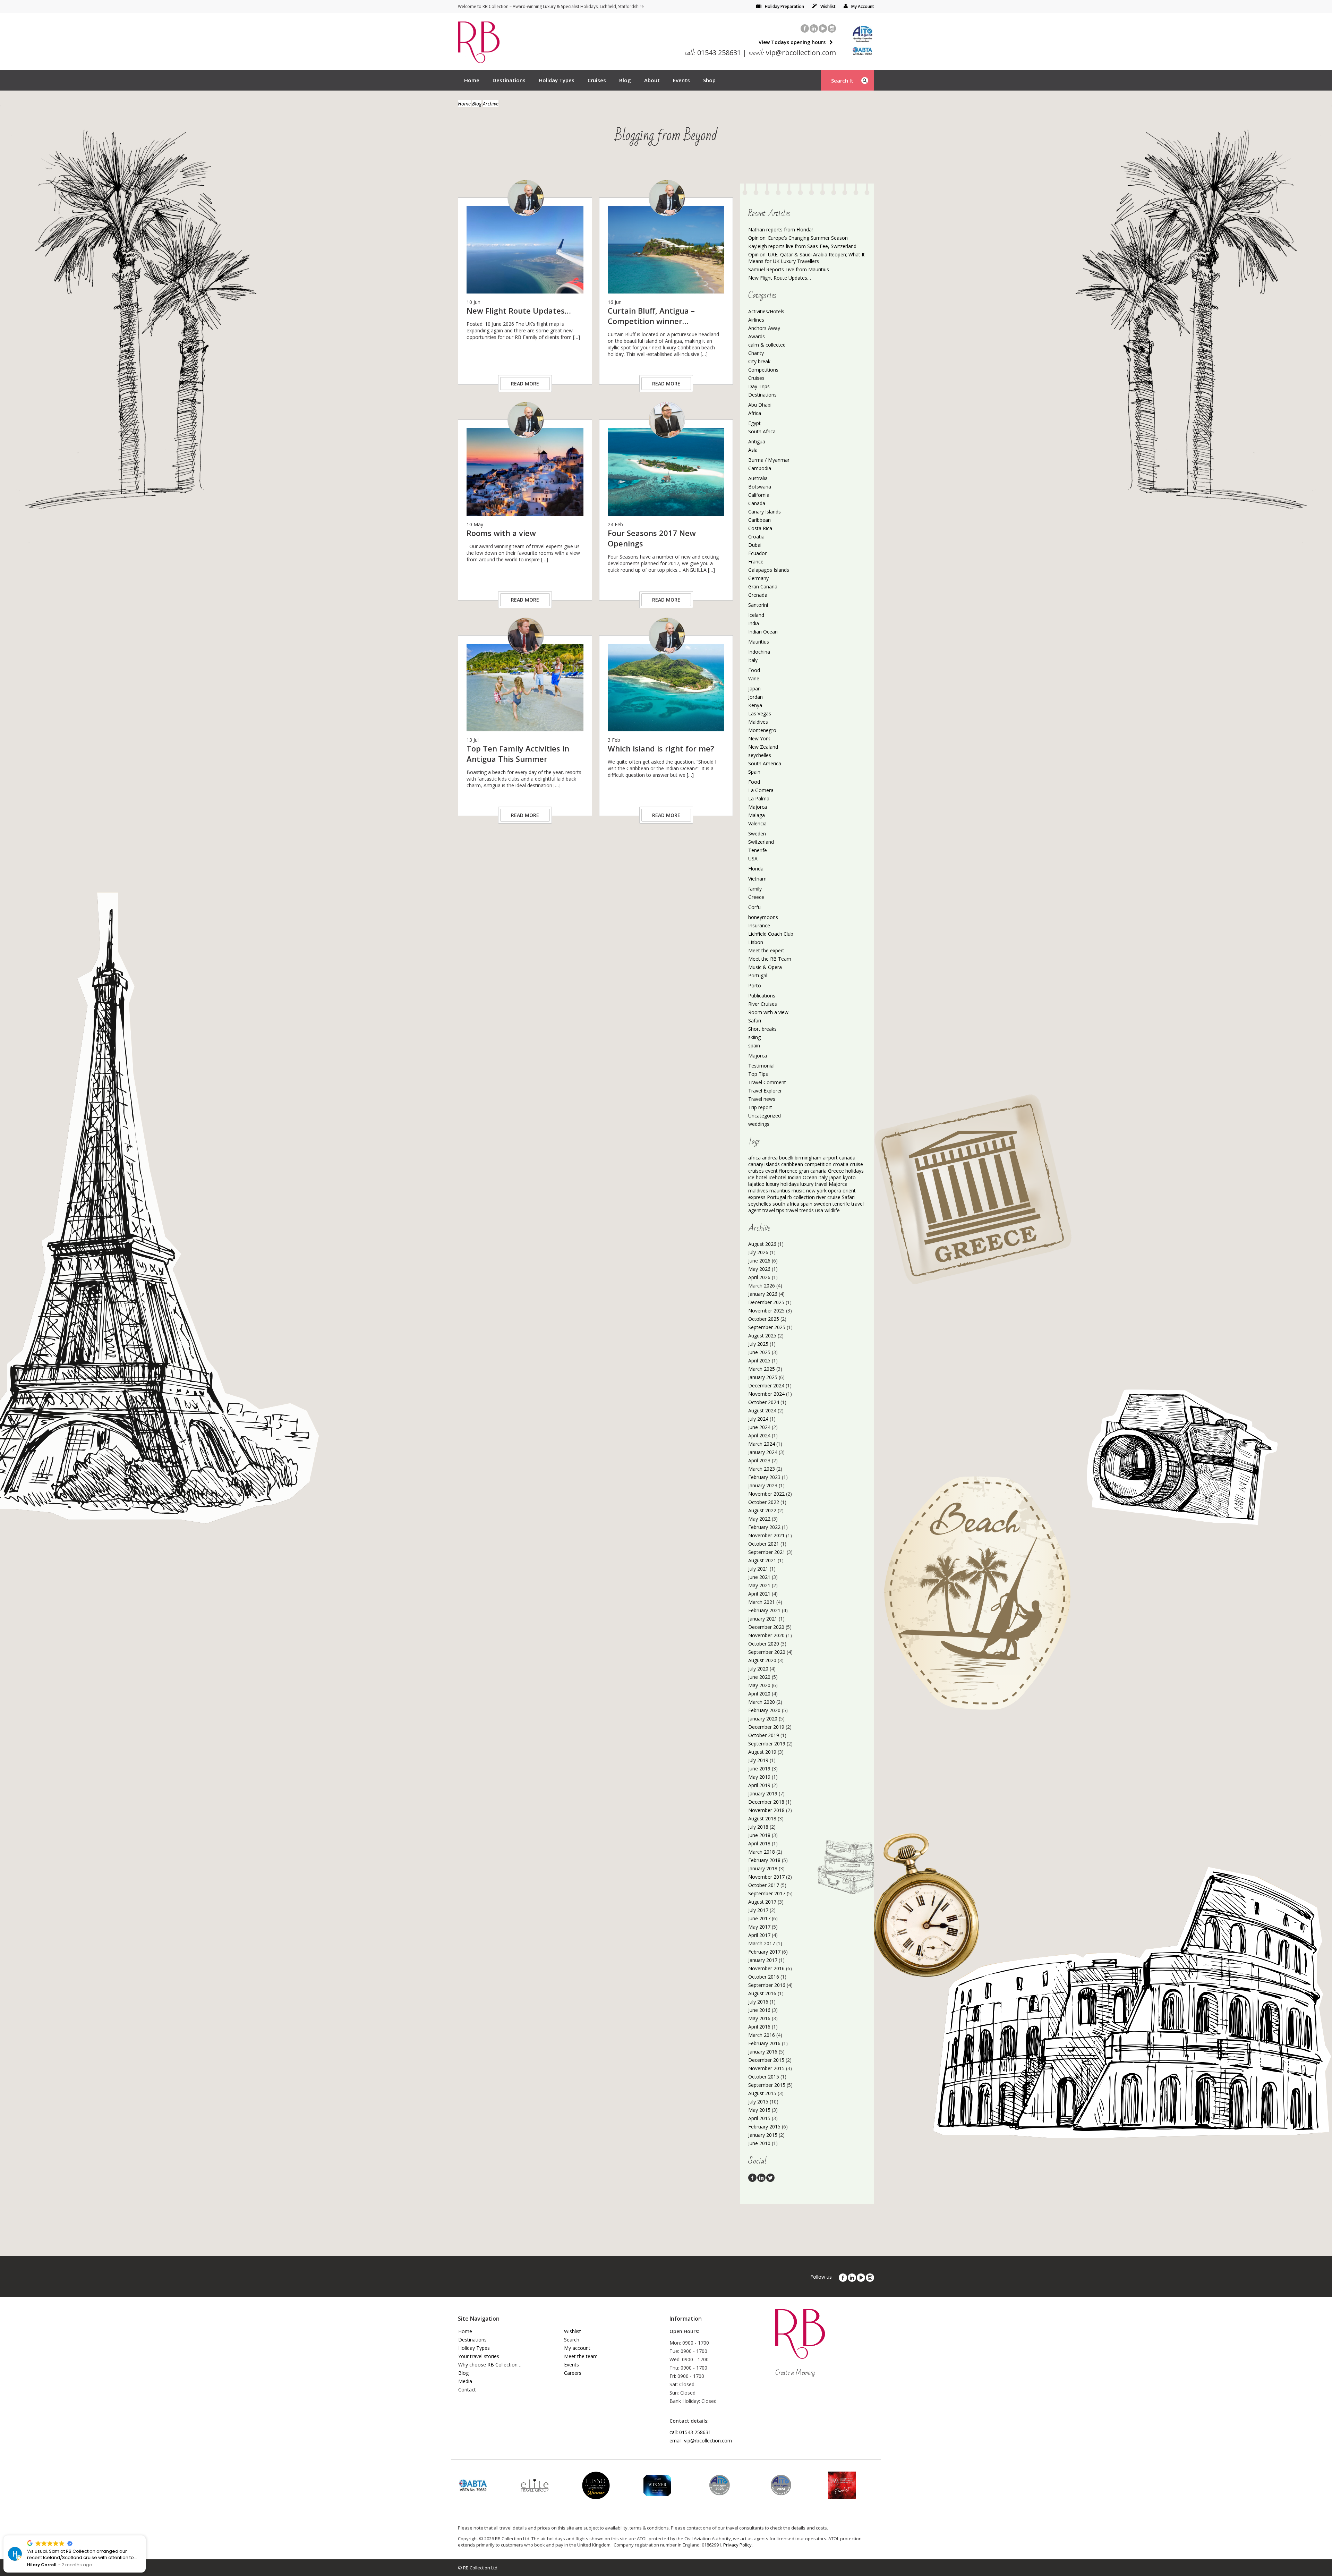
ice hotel (758, 1177)
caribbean (792, 1164)
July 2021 (758, 1569)
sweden (822, 1204)
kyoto (849, 1177)
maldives (758, 1191)
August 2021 (762, 1560)
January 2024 (763, 1452)
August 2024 (762, 1410)
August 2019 (762, 1752)
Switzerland (761, 842)
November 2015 (766, 2068)
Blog (625, 80)
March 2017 (762, 1943)
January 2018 (763, 1868)
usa (819, 1210)
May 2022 (759, 1519)
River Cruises (763, 1004)
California (759, 495)
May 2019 (759, 1777)
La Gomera (761, 790)
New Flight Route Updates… (780, 278)
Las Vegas (760, 713)
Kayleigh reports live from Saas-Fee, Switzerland (802, 246)
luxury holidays (782, 1184)
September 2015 (767, 2085)
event (771, 1171)
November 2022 (766, 1494)
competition (818, 1164)
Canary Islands (765, 512)
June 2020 (759, 1677)
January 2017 (763, 1960)
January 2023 (763, 1485)
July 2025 (758, 1344)
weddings (759, 1124)
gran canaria (813, 1171)
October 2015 (764, 2077)
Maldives (758, 722)
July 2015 (758, 2102)
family (755, 889)
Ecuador (757, 553)
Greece (756, 897)
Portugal (758, 975)
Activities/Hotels (766, 311)
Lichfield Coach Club (771, 934)
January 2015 (763, 2135)
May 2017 (759, 1927)
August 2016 (762, 1993)
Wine (754, 678)
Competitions (763, 370)
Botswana (760, 487)
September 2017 (767, 1893)
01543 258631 (713, 53)
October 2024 (764, 1402)
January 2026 (763, 1294)
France (756, 562)
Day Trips (759, 386)
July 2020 (758, 1669)
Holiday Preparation (784, 6)
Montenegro (762, 730)
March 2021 (762, 1602)
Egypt (754, 423)
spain (754, 1045)
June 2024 (759, 1427)
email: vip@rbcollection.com (701, 2441)
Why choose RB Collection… (490, 2365)
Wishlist (828, 6)
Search (572, 2340)
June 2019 (759, 1769)
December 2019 (766, 1727)
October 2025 (764, 1319)
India (754, 623)
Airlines (756, 320)
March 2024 (762, 1444)
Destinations (509, 80)
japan (835, 1177)
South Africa (762, 431)
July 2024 (758, 1419)
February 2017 (764, 1952)
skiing (754, 1037)
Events (681, 80)
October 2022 (764, 1502)
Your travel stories (479, 2356)
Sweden (757, 834)
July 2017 (758, 1910)
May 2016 (759, 2018)
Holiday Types (557, 80)
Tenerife (758, 850)
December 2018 (766, 1802)
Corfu (754, 907)
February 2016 (764, 2043)
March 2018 (762, 1852)
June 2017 (759, 1918)
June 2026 (759, 1261)
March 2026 (762, 1286)
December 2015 (766, 2060)
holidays (855, 1171)
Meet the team (581, 2356)
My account (577, 2348)
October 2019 (764, 1735)
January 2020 (763, 1719)
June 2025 (759, 1352)
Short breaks (762, 1029)
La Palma (759, 798)
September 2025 (767, 1327)
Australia (758, 478)
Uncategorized (765, 1116)
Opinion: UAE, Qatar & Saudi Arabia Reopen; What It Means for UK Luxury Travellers (806, 258)
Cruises (597, 80)
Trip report (760, 1107)
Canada (757, 503)
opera (835, 1191)
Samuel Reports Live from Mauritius (789, 269)
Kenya (755, 705)
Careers (573, 2373)
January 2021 (763, 1619)
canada (847, 1158)
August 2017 (762, 1902)
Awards (757, 336)
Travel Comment (767, 1082)
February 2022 (764, 1527)
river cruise (828, 1197)
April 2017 (759, 1935)
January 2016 (763, 2052)
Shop (709, 80)
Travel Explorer (765, 1091)
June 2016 (759, 2010)
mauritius (780, 1191)
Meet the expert (766, 950)
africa (754, 1158)
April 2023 (759, 1460)
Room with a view (768, 1012)
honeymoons (763, 917)
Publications (762, 996)
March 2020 (762, 1702)
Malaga (757, 815)
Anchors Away (764, 328)
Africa (755, 413)
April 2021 (759, 1594)
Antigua (757, 441)
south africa (786, 1204)
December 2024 (766, 1385)
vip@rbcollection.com (792, 53)
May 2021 (759, 1585)
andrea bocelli (778, 1158)
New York (759, 738)
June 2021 (759, 1577)
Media (465, 2381)
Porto (755, 985)
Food (754, 670)
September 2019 (767, 1744)
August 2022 (762, 1510)
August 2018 (762, 1818)
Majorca (758, 807)
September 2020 (767, 1652)
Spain (754, 772)
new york (816, 1191)
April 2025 (759, 1361)
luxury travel (814, 1184)
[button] (145, 2536)
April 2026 (759, 1277)
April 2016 (759, 2027)
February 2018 (764, 1860)
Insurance (759, 925)
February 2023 (764, 1477)
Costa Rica (760, 528)
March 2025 (762, 1369)
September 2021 (767, 1552)
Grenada (758, 595)
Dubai (755, 545)
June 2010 (759, 2143)
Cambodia (760, 468)
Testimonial (761, 1066)
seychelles (760, 755)
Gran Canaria (763, 586)
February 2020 (764, 1710)
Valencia (757, 823)
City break (759, 361)
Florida (756, 869)
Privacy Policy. (738, 2545)
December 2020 (766, 1627)
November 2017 (766, 1877)
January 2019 (763, 1793)
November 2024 (766, 1394)
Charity (756, 353)
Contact (467, 2390)
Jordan (755, 697)
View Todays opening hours (792, 42)
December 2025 (766, 1302)
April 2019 (759, 1785)
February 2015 (764, 2127)
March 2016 (762, 2035)
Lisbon (756, 942)
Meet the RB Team (770, 959)
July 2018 (758, 1827)
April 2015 (759, 2118)
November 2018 (766, 1810)
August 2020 (762, 1660)
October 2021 (764, 1544)
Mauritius (759, 642)
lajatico (756, 1184)
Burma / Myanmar (769, 460)
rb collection (801, 1197)
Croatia (756, 537)
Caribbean (759, 520)
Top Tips (758, 1074)
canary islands (764, 1164)
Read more (525, 384)
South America (765, 763)
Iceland (756, 615)
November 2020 (766, 1635)
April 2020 (759, 1694)
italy (823, 1177)
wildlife (832, 1210)
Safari (755, 1021)
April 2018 (759, 1843)
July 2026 (758, 1252)
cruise (856, 1164)
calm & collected (767, 345)
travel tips (773, 1210)
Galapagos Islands (769, 570)
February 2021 (764, 1610)
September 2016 (767, 1985)
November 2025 (766, 1311)
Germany (758, 578)
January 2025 (763, 1377)
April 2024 (759, 1435)
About (652, 80)
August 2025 (762, 1336)
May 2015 (759, 2110)
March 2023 (762, 1469)
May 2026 (759, 1269)
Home (472, 80)
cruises (756, 1171)
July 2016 (758, 2002)
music (798, 1191)
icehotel (778, 1177)
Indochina (759, 652)
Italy (753, 660)
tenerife (841, 1204)
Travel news (762, 1099)
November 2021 (766, 1535)
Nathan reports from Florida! (780, 229)
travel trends (800, 1210)
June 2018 (759, 1835)
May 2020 (759, 1685)
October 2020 (764, 1644)
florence (788, 1171)
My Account (863, 6)
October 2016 (764, 1977)
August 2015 (762, 2093)
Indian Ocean (763, 632)
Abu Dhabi (760, 405)
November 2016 (766, 1968)
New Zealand (763, 747)
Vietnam (757, 879)
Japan (754, 688)
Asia (753, 450)
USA (753, 858)
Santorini (758, 605)
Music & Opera (765, 967)
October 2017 (764, 1885)
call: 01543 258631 (690, 2432)
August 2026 (762, 1244)
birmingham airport (816, 1158)
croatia (841, 1164)
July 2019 (758, 1760)
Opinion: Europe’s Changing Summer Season (798, 238)
